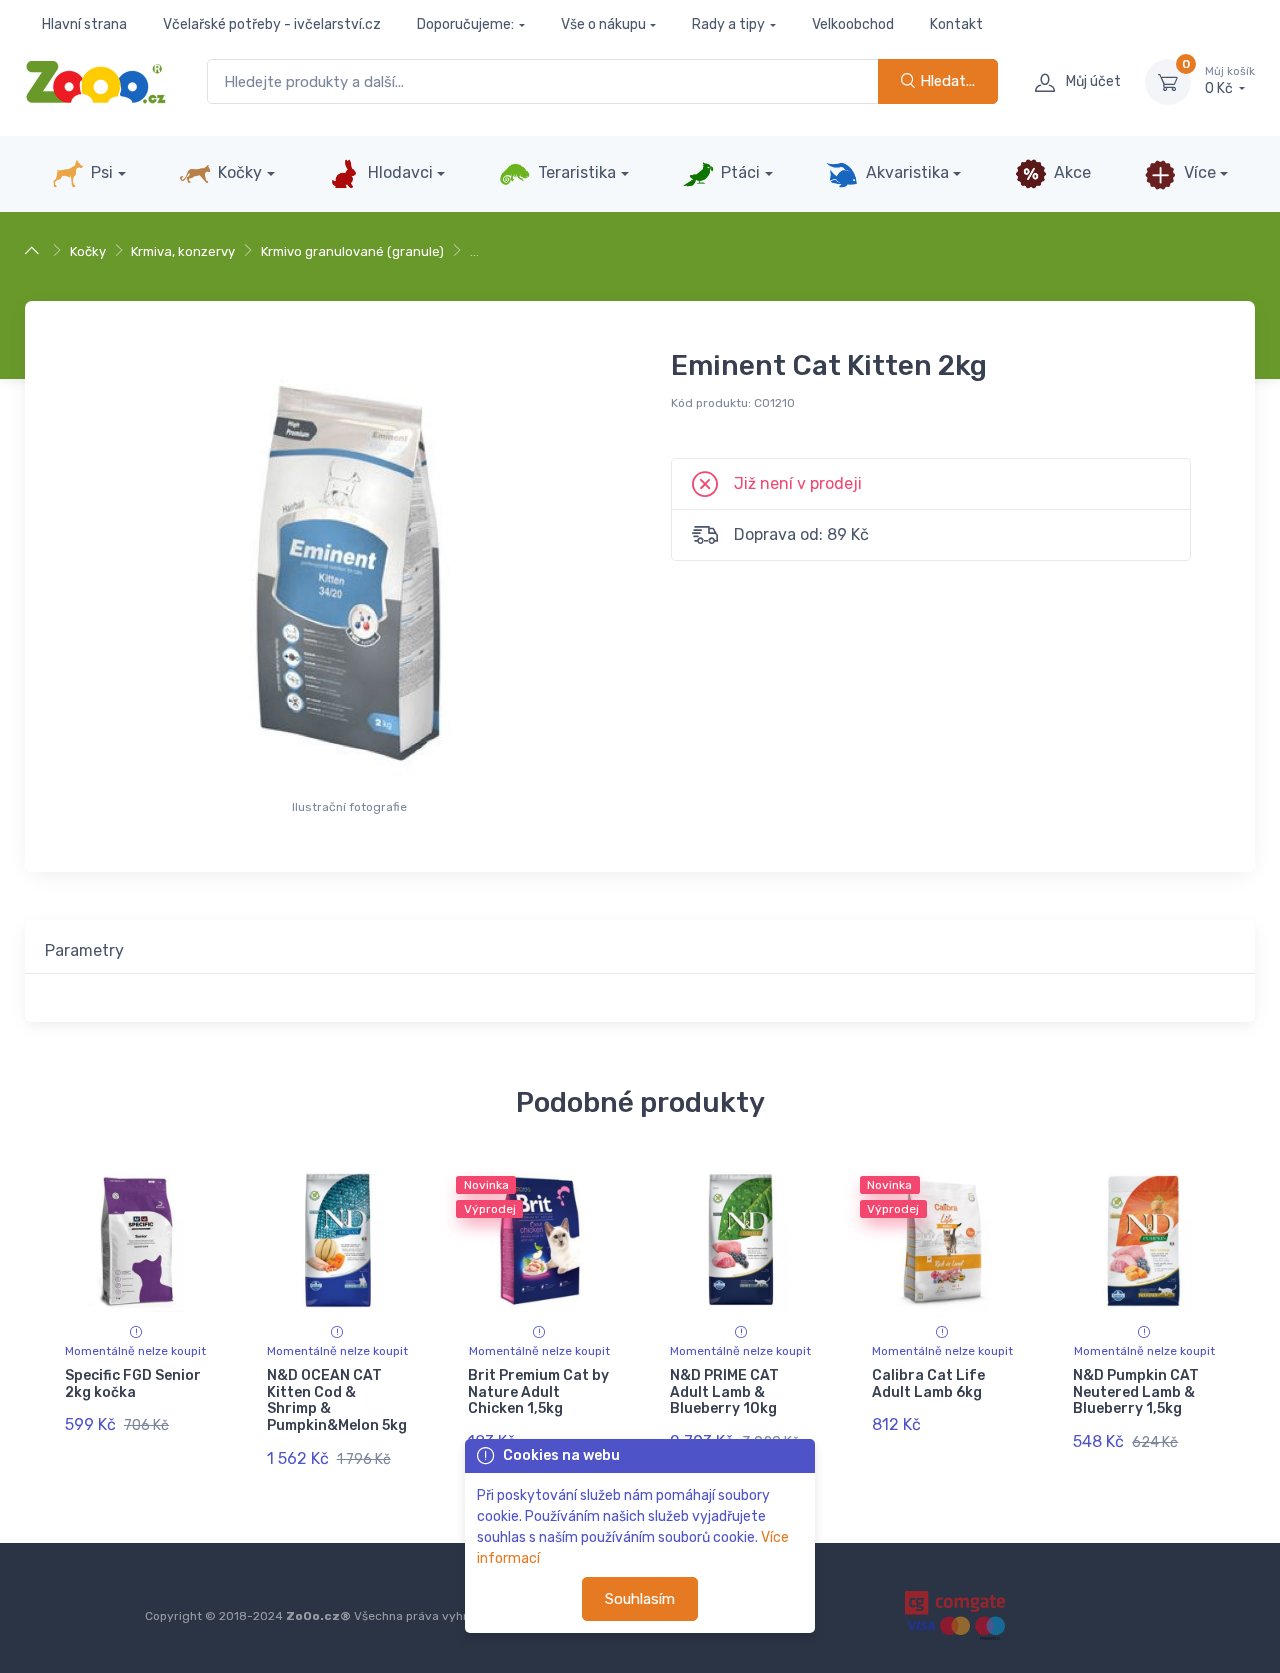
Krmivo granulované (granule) (352, 251)
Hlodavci (398, 172)
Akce (1070, 172)
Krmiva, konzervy (183, 251)
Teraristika (575, 172)
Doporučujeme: (465, 24)
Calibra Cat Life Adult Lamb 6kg (928, 1384)
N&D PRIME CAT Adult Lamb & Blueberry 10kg (724, 1392)
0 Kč (1230, 81)
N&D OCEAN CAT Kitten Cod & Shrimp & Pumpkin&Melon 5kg (337, 1400)
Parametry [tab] (84, 950)
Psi (100, 172)
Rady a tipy (728, 24)
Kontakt (956, 24)
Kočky (238, 172)
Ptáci (738, 172)
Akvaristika (905, 172)
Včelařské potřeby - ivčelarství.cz (272, 24)
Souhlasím (640, 1599)
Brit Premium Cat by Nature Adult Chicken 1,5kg (538, 1392)
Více (1198, 172)
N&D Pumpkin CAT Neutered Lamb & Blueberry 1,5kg (1136, 1392)
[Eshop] (34, 251)
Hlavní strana (84, 24)
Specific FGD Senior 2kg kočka (133, 1384)
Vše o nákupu (603, 24)
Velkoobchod (853, 24)
